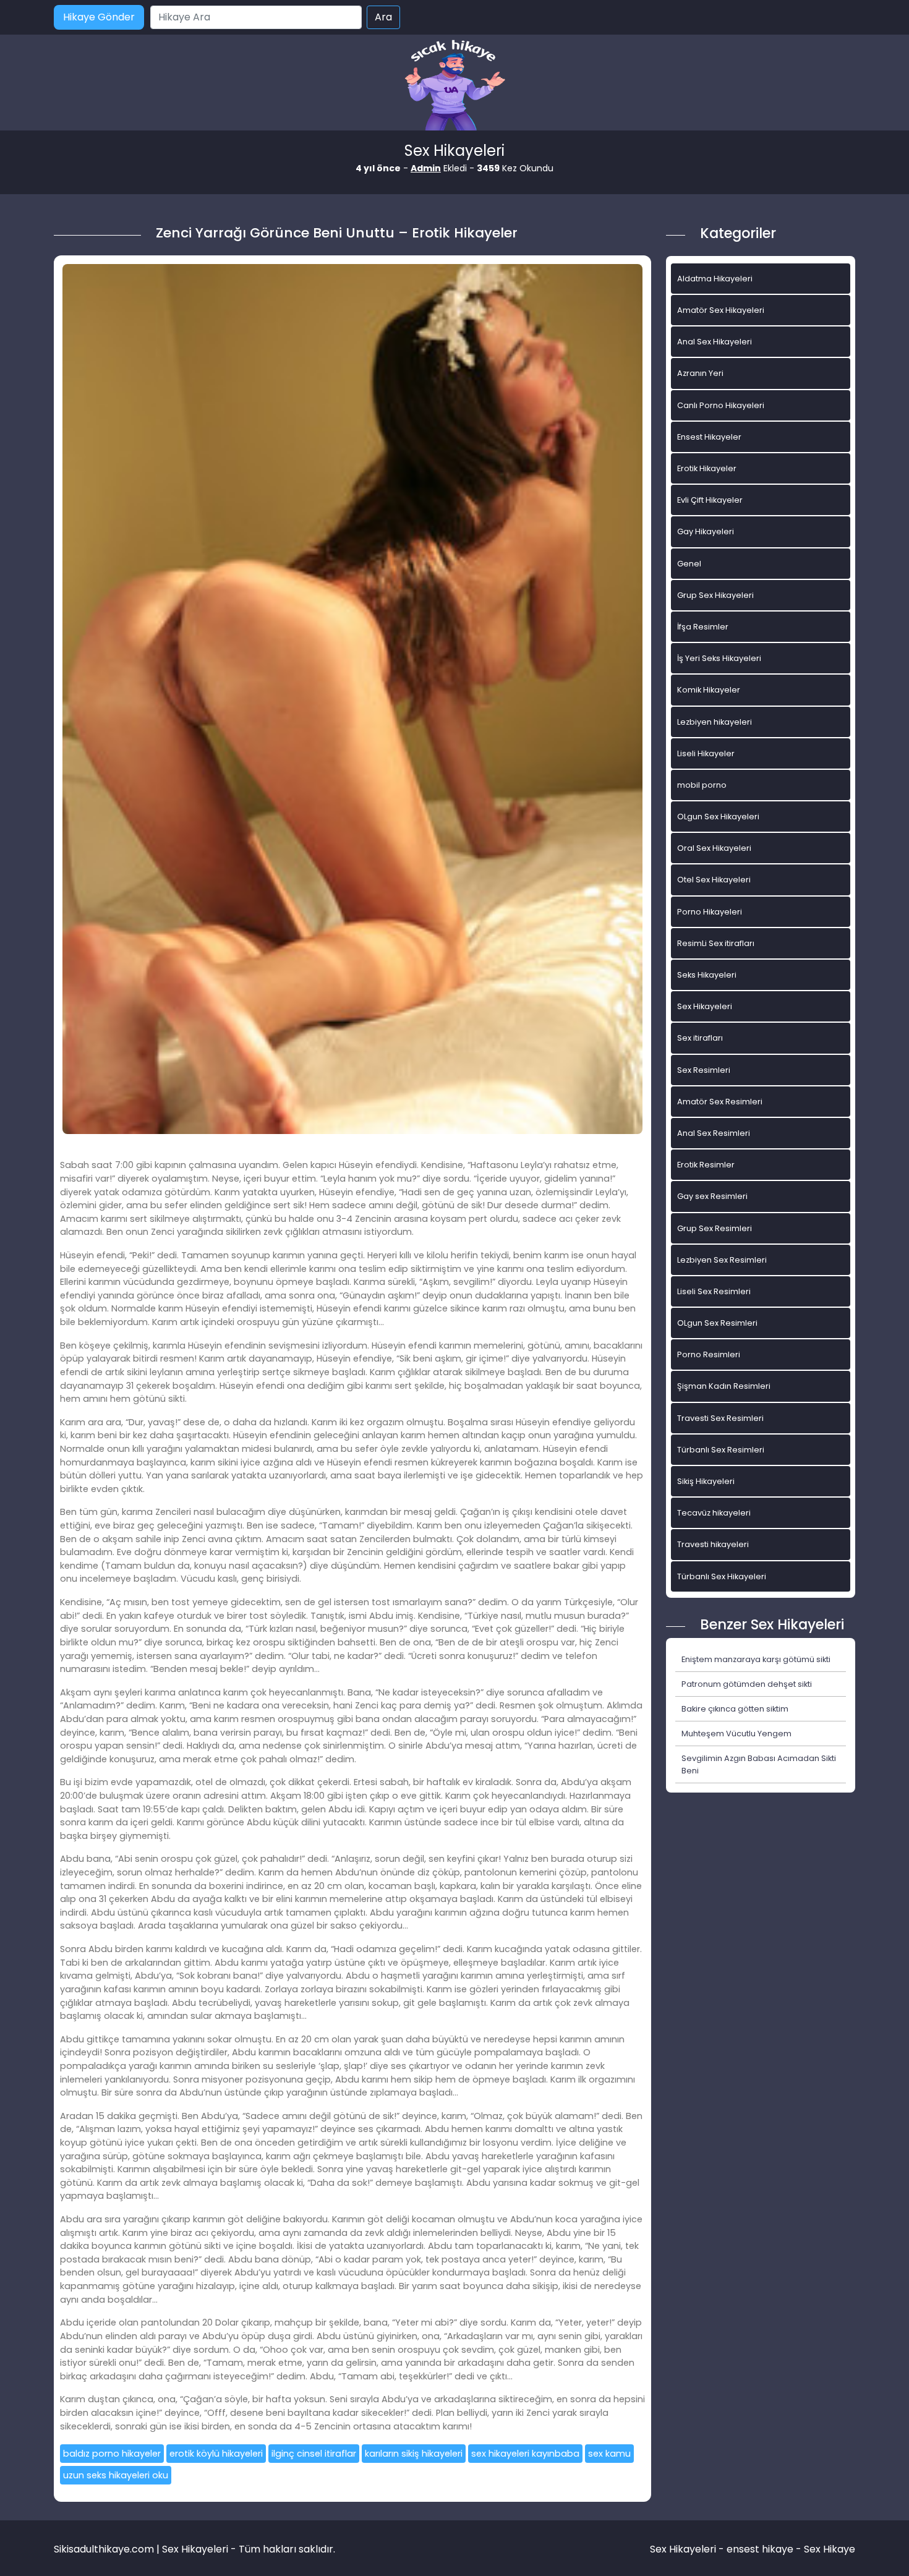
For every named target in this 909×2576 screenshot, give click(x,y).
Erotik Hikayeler (707, 468)
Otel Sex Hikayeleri (714, 880)
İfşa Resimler (703, 627)
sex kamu (609, 2454)
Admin (426, 168)
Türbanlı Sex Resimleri (721, 1450)
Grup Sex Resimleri (715, 1228)
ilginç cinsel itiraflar (314, 2454)
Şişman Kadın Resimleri (724, 1386)
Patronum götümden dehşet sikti (747, 1684)
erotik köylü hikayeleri (216, 2454)
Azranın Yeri (700, 373)
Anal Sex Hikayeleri (715, 342)
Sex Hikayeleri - (688, 2549)
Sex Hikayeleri (705, 1006)
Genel (689, 564)
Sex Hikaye (830, 2549)
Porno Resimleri (709, 1354)
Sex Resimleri (704, 1070)
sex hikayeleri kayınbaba (525, 2454)
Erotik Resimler (706, 1165)
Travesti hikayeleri (713, 1544)
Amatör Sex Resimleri (720, 1102)
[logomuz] (454, 86)
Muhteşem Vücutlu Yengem (736, 1734)
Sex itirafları (700, 1038)
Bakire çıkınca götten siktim (735, 1709)
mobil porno (702, 785)
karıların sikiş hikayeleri (414, 2454)
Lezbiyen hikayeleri (715, 722)
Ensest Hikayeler (709, 437)
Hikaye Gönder (99, 17)
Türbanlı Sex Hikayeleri (722, 1576)
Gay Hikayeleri (706, 531)
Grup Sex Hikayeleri (715, 595)
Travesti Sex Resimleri (720, 1418)
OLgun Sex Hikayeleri (718, 817)
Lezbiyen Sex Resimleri (722, 1260)
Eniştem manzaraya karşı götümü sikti (756, 1659)
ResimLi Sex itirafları (716, 943)
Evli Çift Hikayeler (710, 500)
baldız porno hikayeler (112, 2454)
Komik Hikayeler (709, 690)
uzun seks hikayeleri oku (116, 2475)
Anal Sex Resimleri (714, 1133)
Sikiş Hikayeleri (706, 1481)
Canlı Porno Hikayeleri (721, 405)
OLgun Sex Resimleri (717, 1323)
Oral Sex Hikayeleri (714, 848)
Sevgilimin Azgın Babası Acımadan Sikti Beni (759, 1764)
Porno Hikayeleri (710, 912)
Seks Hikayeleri (707, 975)
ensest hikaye (760, 2549)
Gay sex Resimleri (712, 1196)
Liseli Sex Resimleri (714, 1291)
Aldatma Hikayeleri (715, 279)
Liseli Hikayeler (706, 753)
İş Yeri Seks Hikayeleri (719, 658)
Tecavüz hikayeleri (714, 1513)
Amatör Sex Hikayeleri (721, 310)
